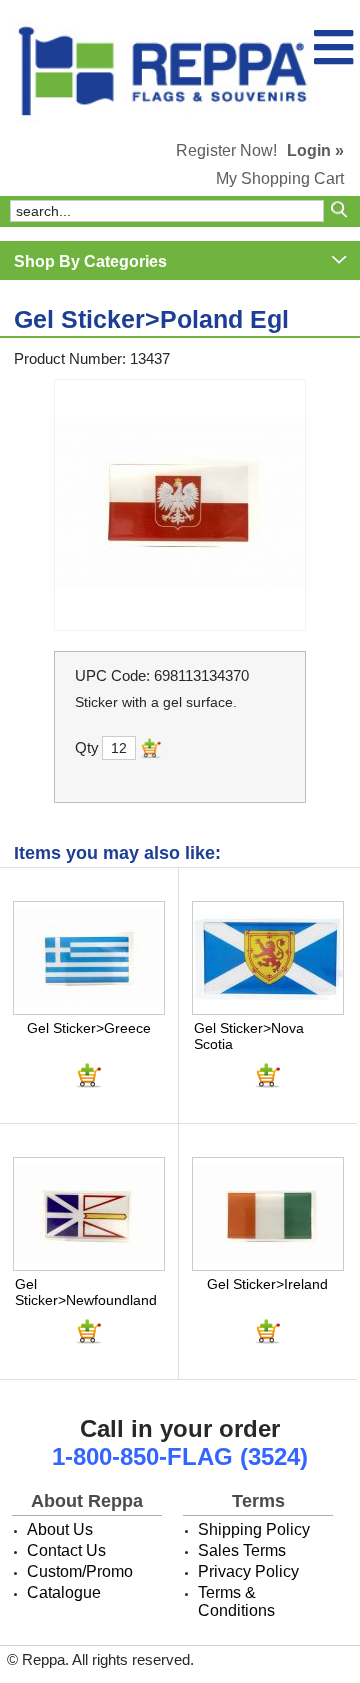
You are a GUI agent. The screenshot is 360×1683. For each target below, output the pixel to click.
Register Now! (226, 150)
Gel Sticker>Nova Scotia (249, 1036)
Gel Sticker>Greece (89, 1028)
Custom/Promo (80, 1571)
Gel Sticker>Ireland (267, 1284)
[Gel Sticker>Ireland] (268, 1214)
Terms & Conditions (236, 1601)
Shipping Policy (254, 1529)
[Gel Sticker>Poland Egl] (180, 505)
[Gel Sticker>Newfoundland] (89, 1214)
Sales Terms (242, 1550)
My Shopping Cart (280, 178)
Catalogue (64, 1592)
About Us (60, 1529)
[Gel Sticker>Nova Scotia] (268, 958)
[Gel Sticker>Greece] (89, 958)
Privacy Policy (248, 1571)
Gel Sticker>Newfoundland (86, 1292)
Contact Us (66, 1550)
